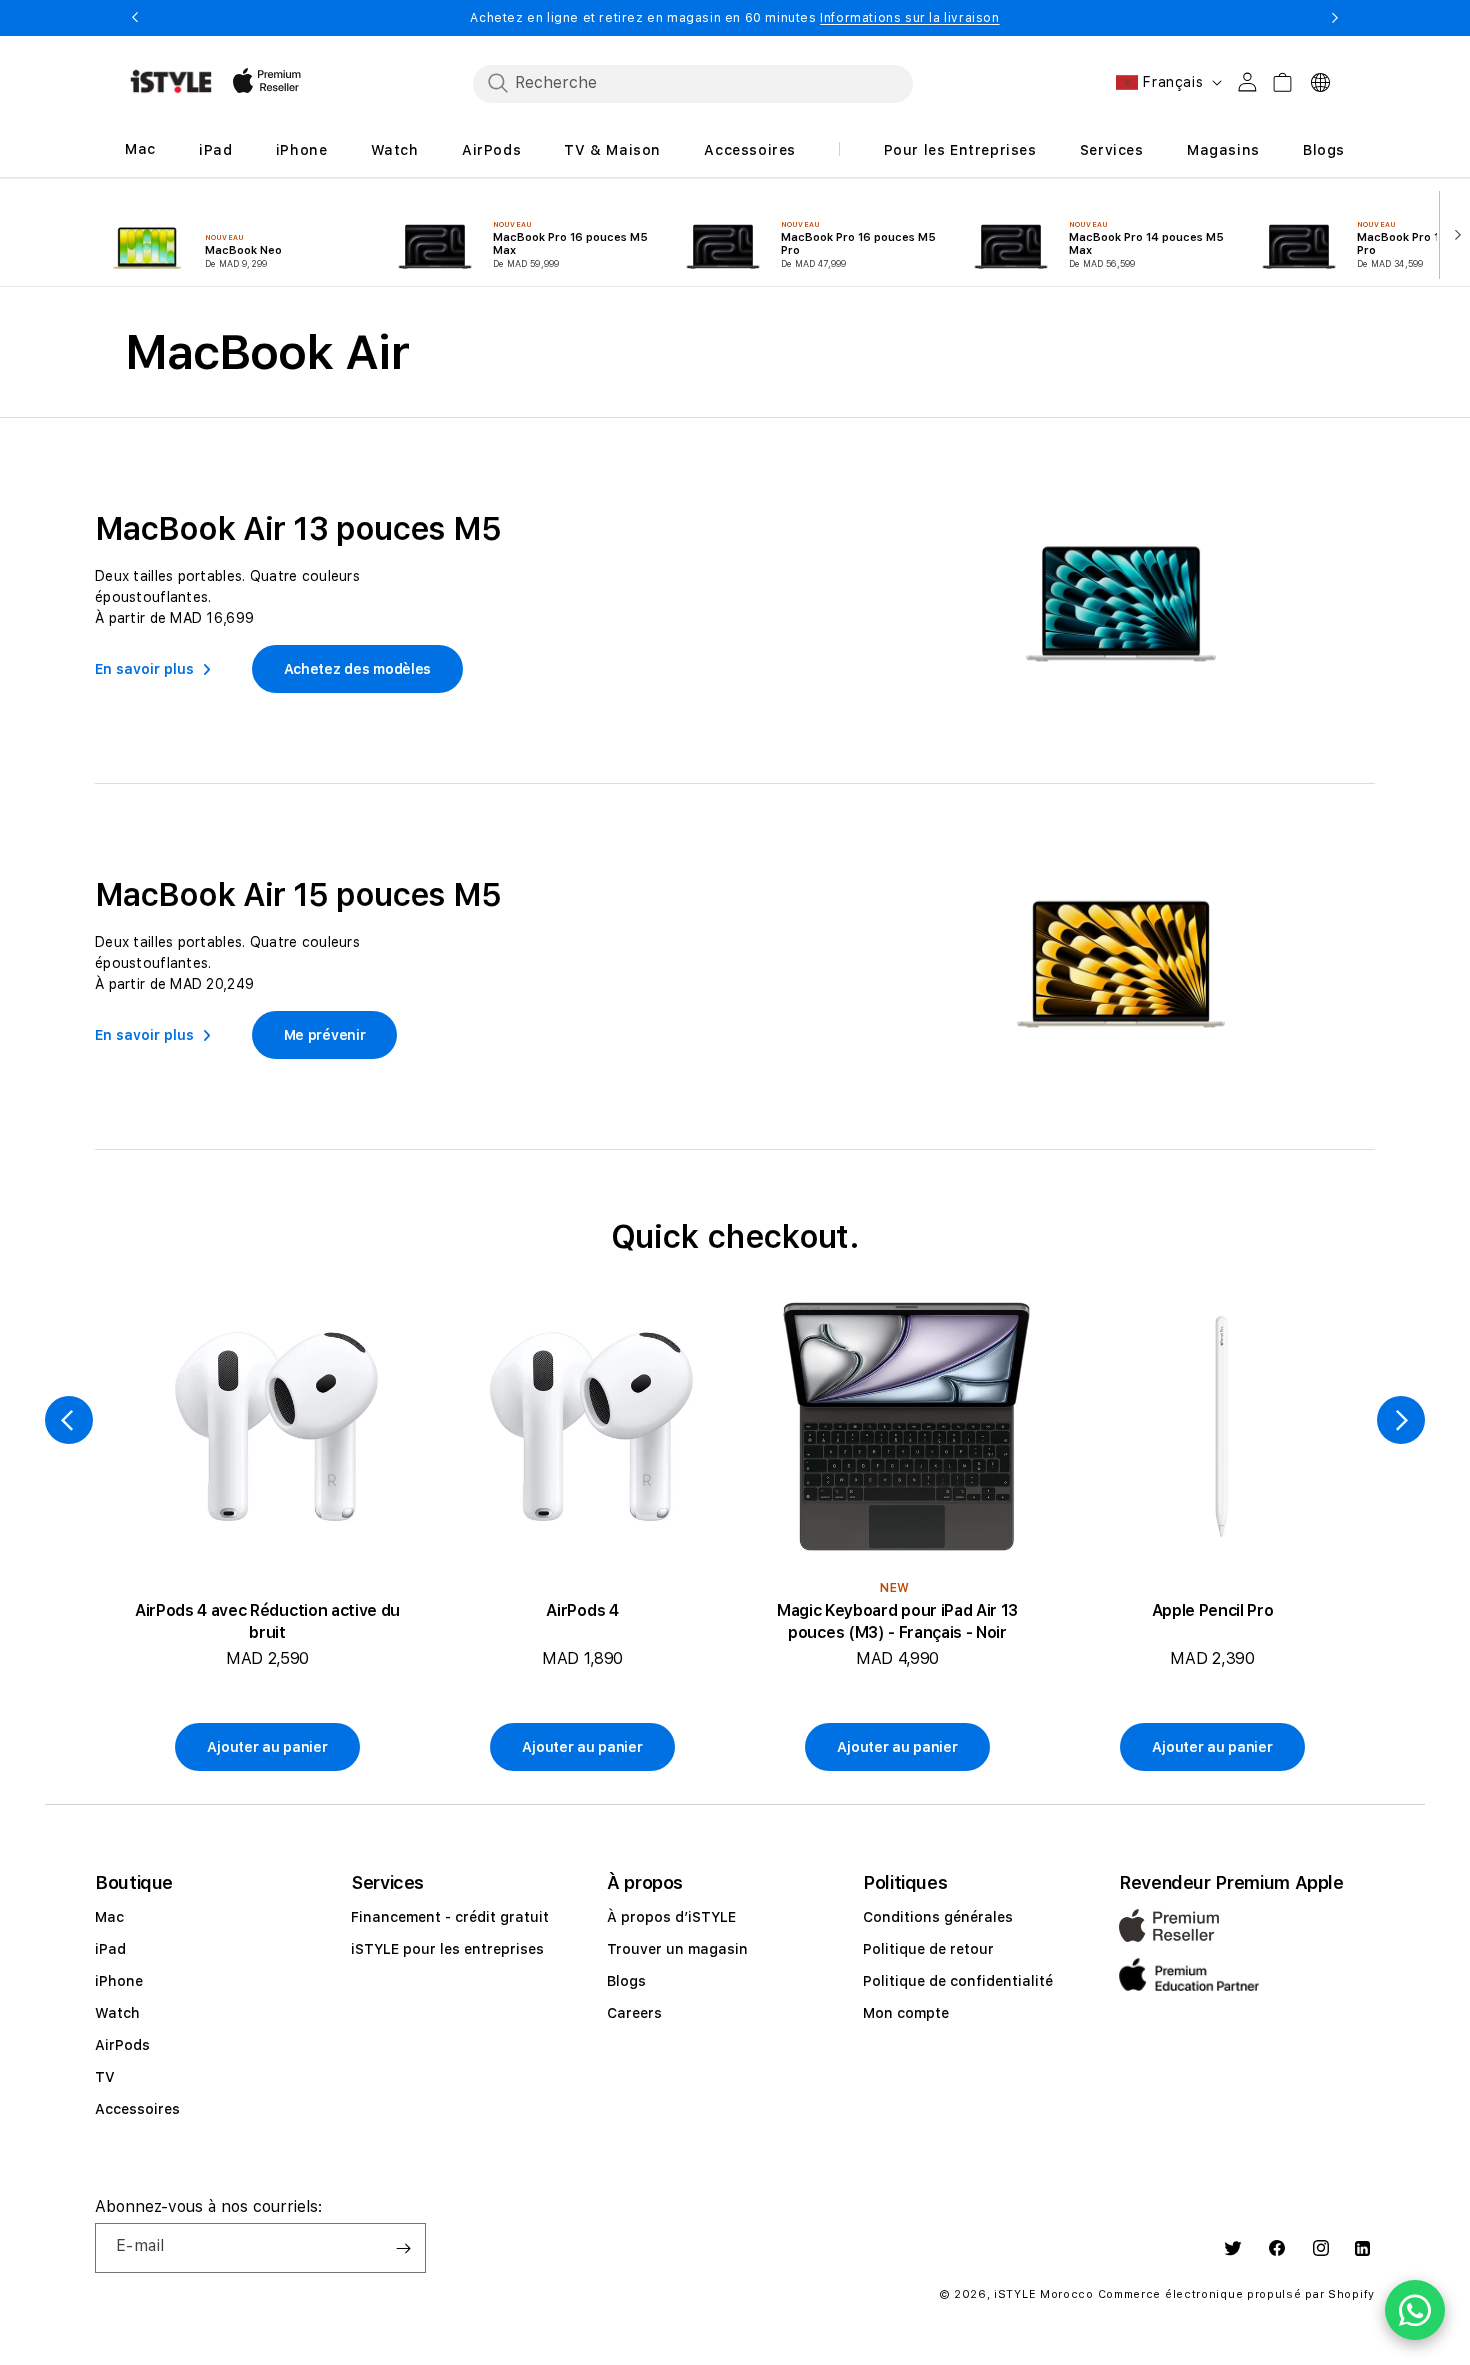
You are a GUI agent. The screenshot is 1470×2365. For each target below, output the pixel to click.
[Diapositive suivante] (1453, 233)
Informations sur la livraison (909, 18)
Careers (634, 2013)
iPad (110, 1949)
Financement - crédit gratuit (450, 1917)
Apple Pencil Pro (1213, 1610)
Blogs (626, 1981)
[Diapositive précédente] (69, 1420)
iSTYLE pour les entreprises (447, 1949)
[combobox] (693, 83)
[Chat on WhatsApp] (1415, 2310)
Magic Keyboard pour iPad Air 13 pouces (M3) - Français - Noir (897, 1621)
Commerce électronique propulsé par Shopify (1236, 2294)
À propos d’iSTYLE (671, 1917)
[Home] (171, 81)
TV (105, 2077)
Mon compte (906, 2013)
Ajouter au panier (267, 1747)
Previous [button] (135, 18)
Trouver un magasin (677, 1949)
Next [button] (1335, 18)
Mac (109, 1917)
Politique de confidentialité (958, 1981)
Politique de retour (928, 1949)
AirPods (122, 2045)
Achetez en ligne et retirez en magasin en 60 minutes (734, 18)
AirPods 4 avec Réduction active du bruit (267, 1621)
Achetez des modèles (358, 669)
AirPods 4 (582, 1610)
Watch (117, 2013)
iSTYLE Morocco (1044, 2294)
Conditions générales (938, 1917)
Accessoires (137, 2109)
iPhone (119, 1981)
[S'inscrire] (403, 2248)
